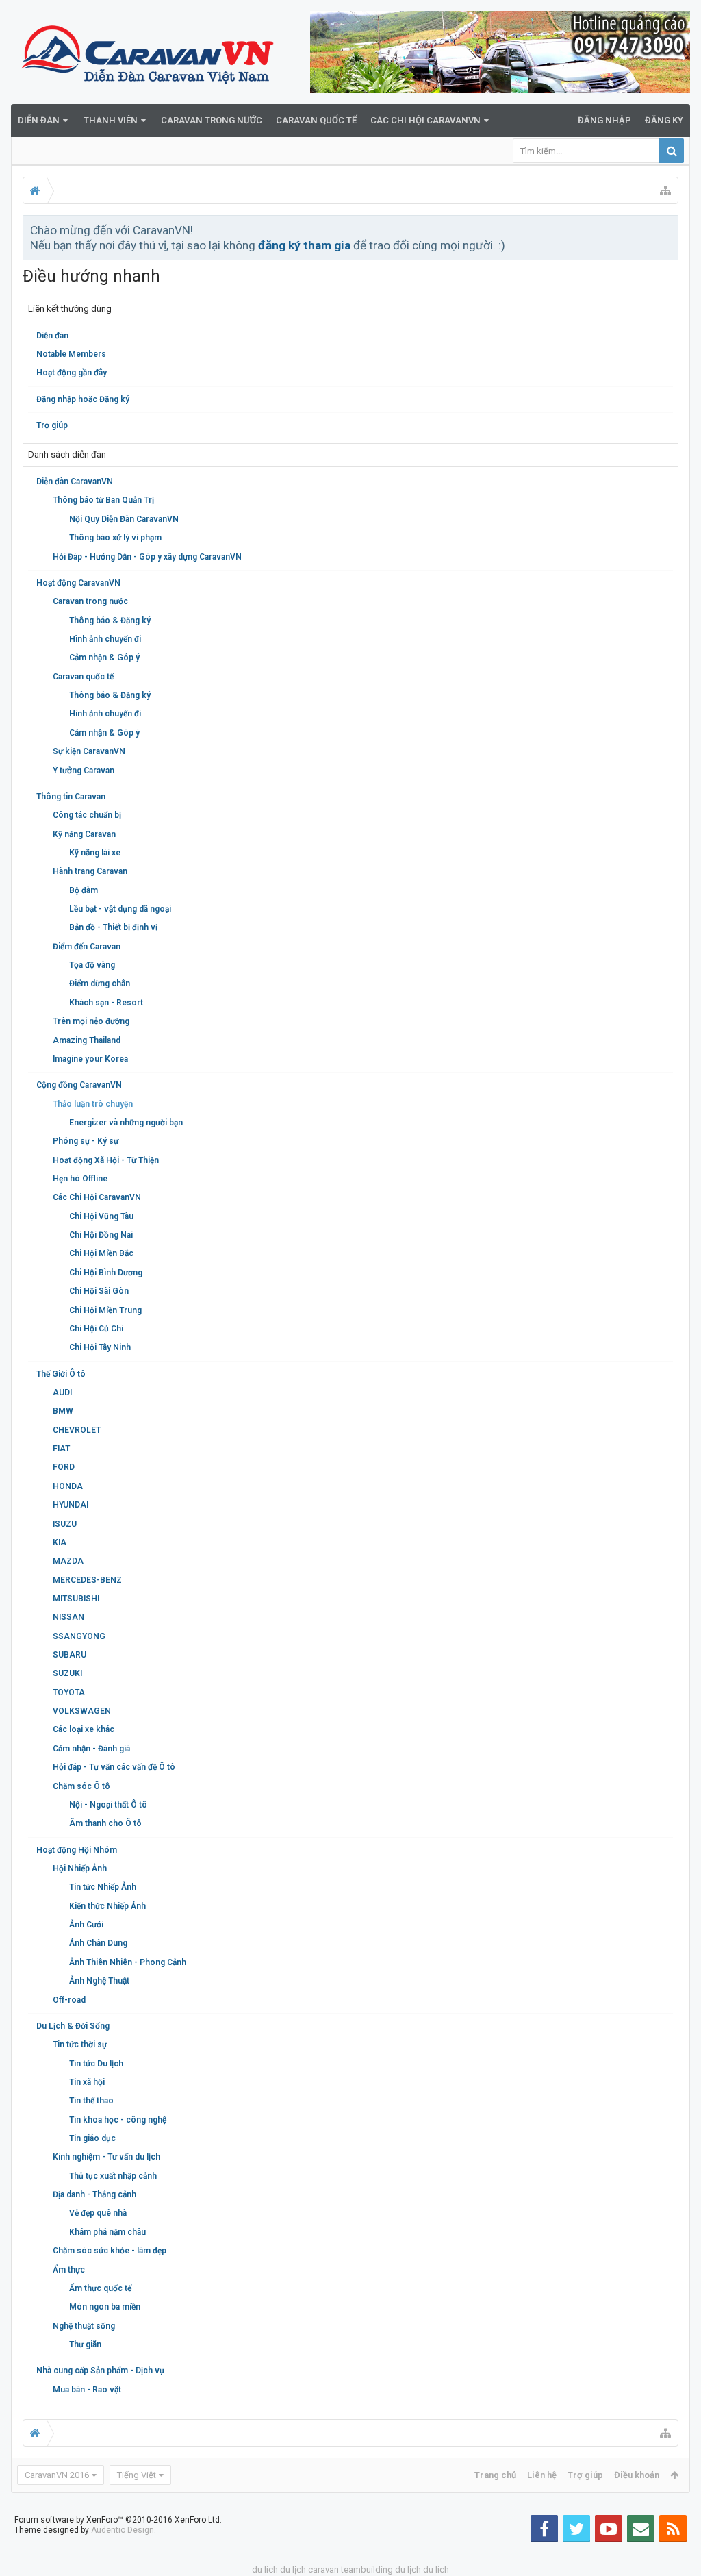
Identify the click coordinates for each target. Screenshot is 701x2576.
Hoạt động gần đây (72, 373)
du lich (265, 2569)
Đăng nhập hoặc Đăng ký (83, 399)
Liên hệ (542, 2475)
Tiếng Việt (137, 2475)
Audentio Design (123, 2530)
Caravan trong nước (212, 120)
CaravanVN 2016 (57, 2475)
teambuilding (367, 2569)
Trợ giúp (52, 425)
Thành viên (111, 120)
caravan (323, 2569)
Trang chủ (495, 2475)
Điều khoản (637, 2475)
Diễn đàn (39, 120)
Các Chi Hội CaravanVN (425, 120)
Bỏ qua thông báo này (669, 229)
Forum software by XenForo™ (118, 2520)
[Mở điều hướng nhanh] (665, 190)
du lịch (293, 2569)
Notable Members (71, 354)
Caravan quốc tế (316, 120)
